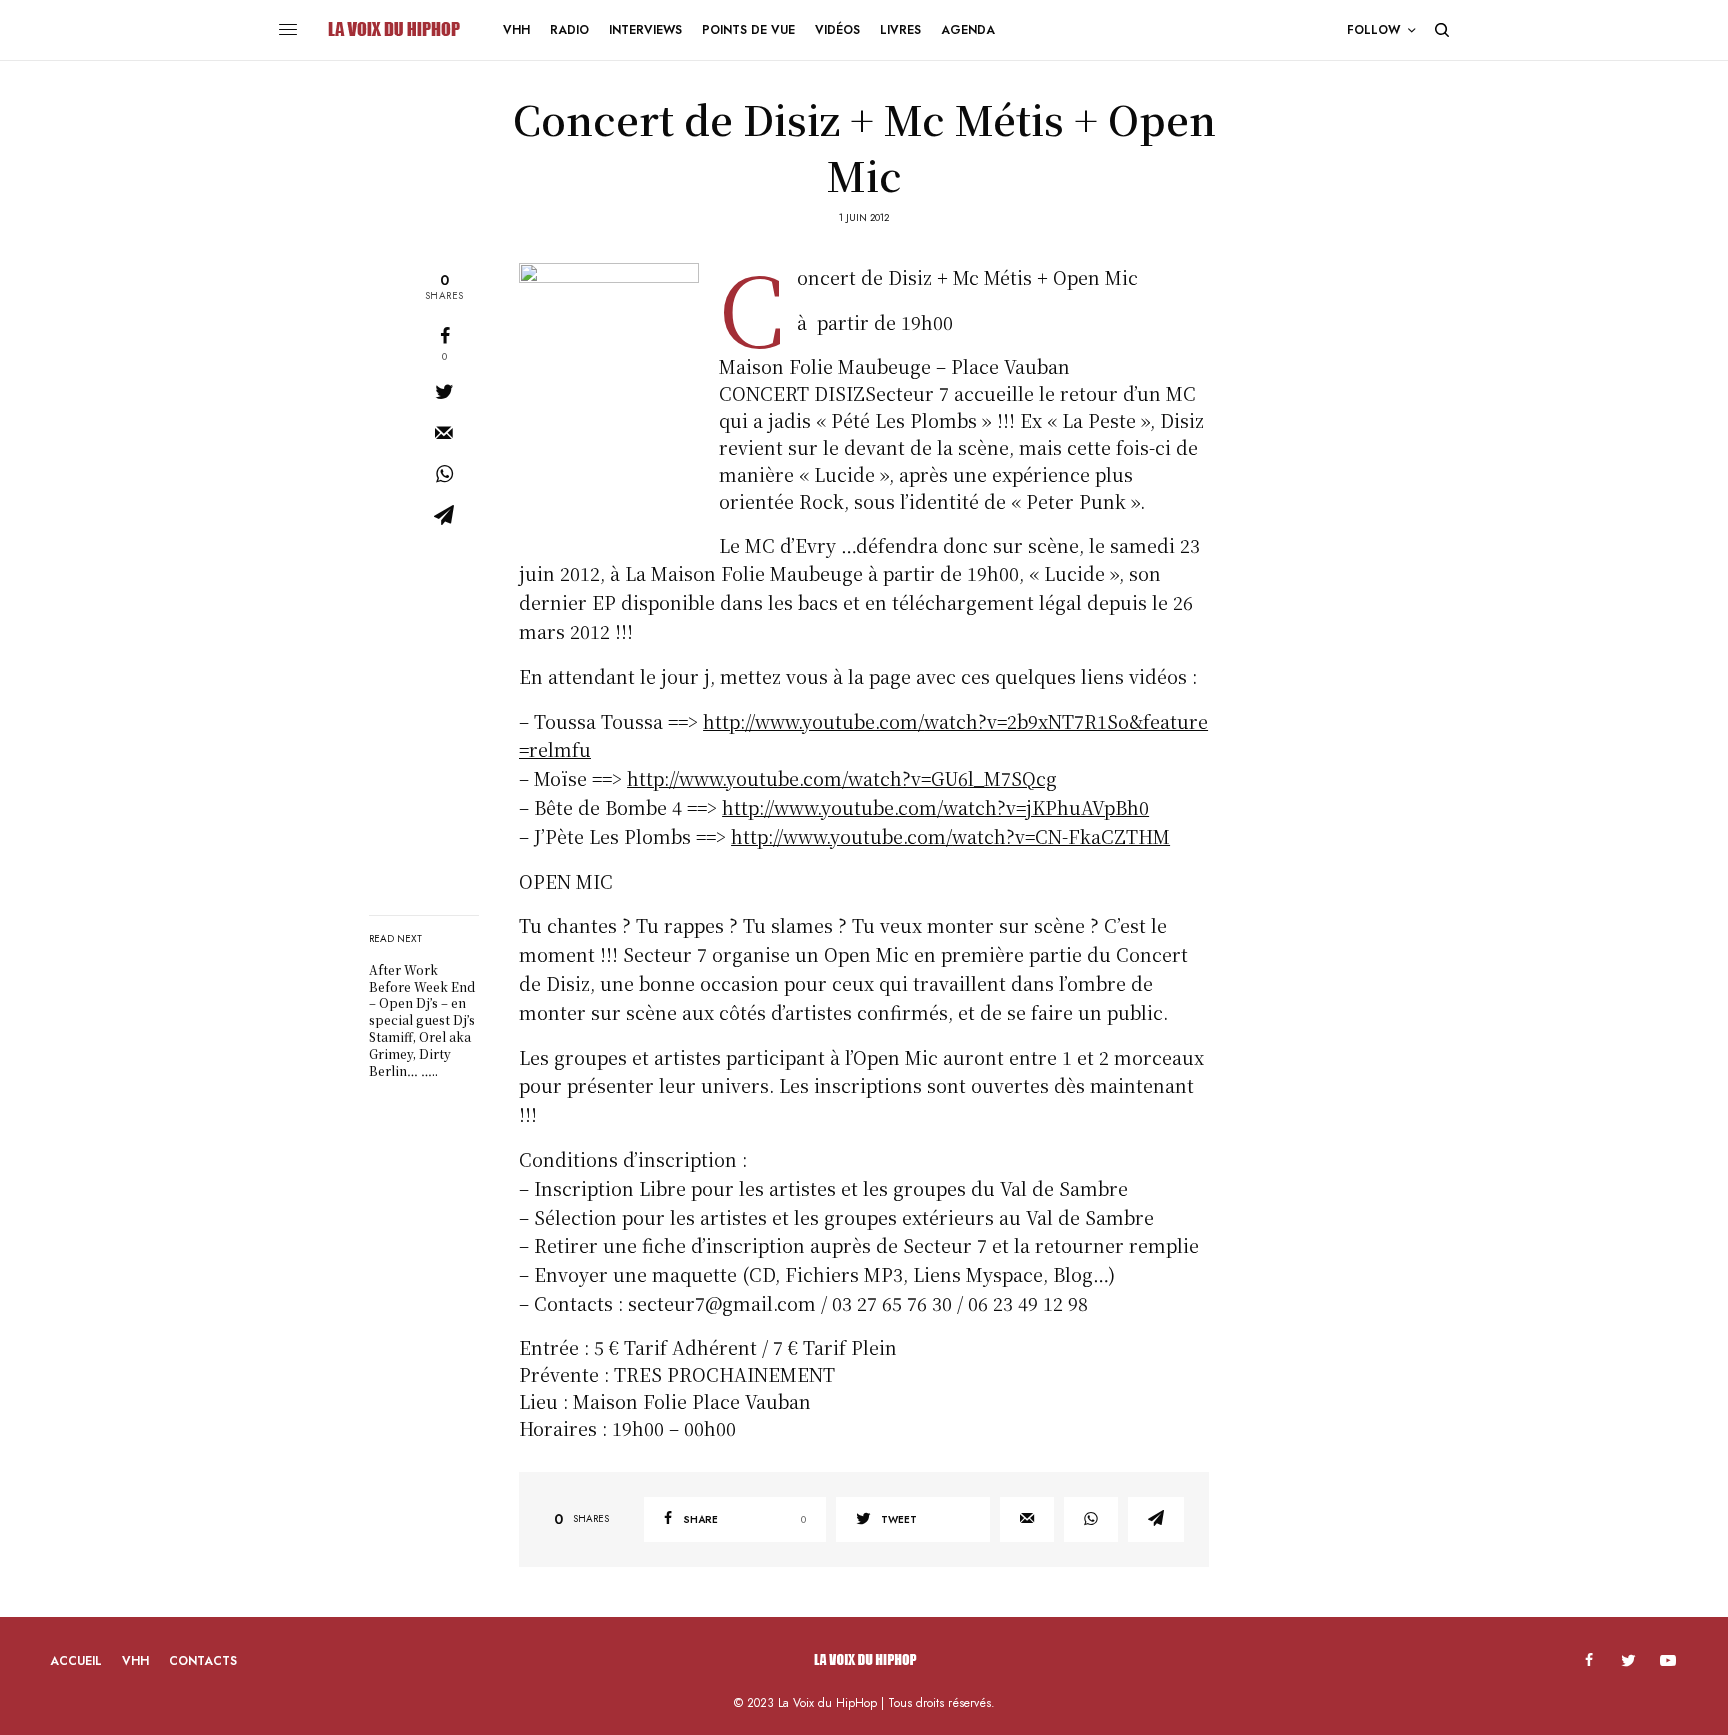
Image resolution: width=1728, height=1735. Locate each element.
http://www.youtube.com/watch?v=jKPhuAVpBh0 (935, 807)
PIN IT (619, 397)
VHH (135, 1661)
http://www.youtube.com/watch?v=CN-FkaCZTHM (950, 836)
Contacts (203, 1661)
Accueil (76, 1661)
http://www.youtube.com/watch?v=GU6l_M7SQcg (842, 778)
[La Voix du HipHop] (392, 30)
